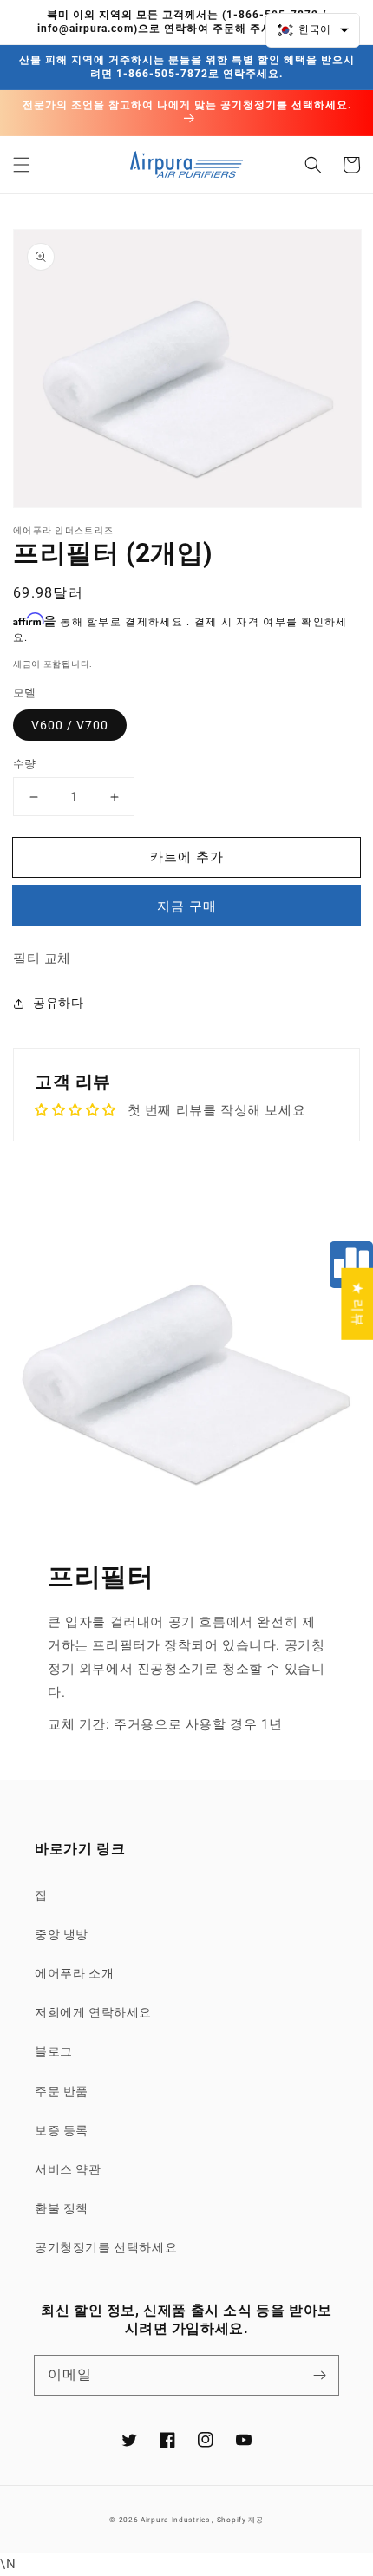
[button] (22, 165)
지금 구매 (187, 906)
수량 (25, 764)
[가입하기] (319, 2375)
